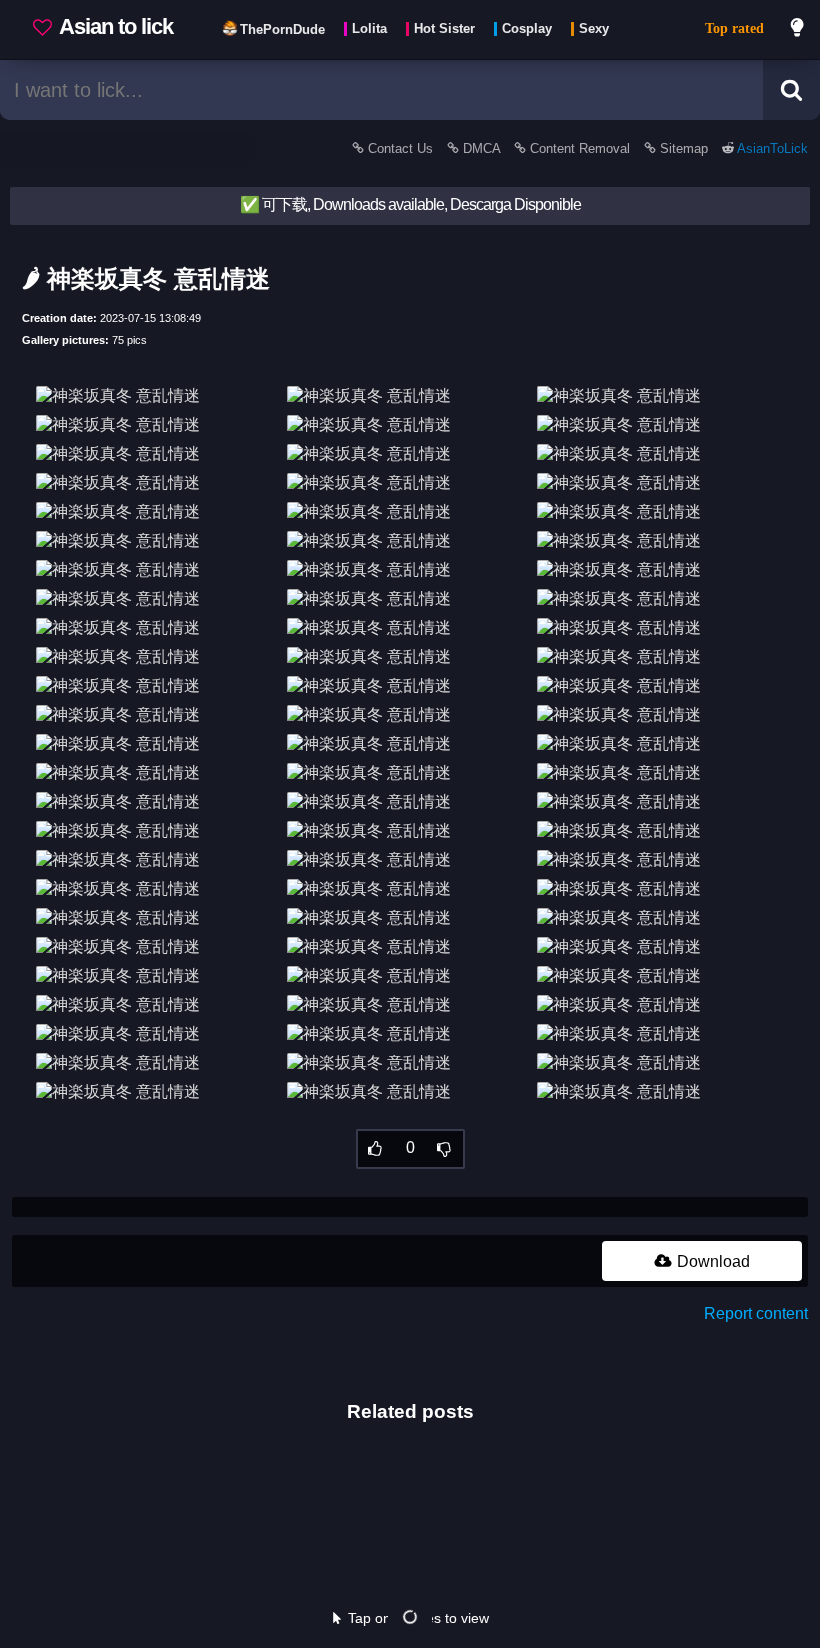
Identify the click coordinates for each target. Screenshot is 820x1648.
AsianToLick (771, 148)
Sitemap (684, 148)
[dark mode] (798, 30)
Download (711, 1261)
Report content (756, 1313)
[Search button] (791, 90)
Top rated (734, 28)
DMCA (481, 148)
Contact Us (400, 148)
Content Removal (580, 148)
